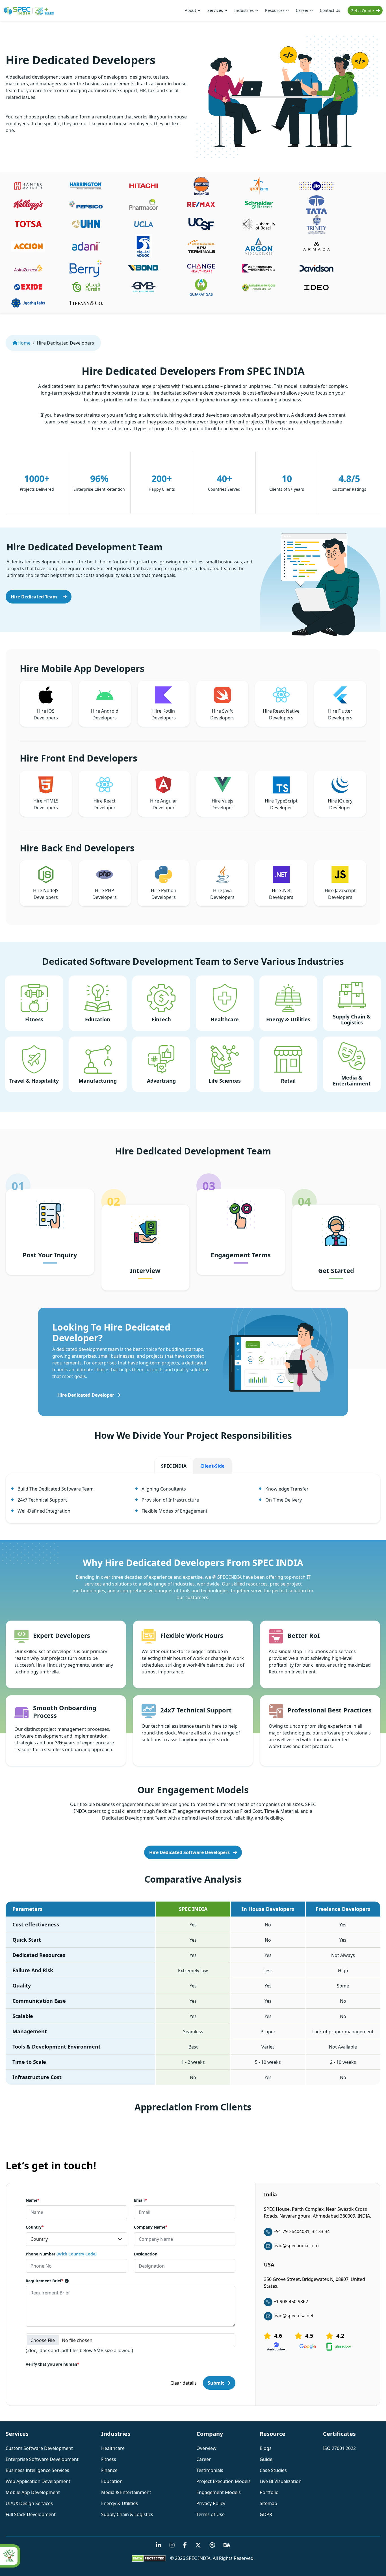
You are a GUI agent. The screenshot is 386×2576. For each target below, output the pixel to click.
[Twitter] (198, 2545)
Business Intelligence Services (37, 2470)
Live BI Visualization (281, 2481)
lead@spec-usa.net (294, 2316)
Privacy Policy (211, 2503)
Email (140, 2200)
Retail (288, 1081)
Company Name (151, 2227)
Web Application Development (38, 2481)
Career (303, 10)
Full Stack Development (31, 2514)
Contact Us (330, 10)
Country (35, 2227)
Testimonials (210, 2470)
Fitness (34, 1019)
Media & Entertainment (352, 1081)
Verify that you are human (53, 2364)
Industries (245, 10)
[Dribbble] (212, 2545)
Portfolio (269, 2492)
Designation (146, 2254)
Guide (266, 2459)
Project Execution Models (224, 2481)
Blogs (266, 2448)
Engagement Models (219, 2492)
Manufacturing (98, 1081)
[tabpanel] (193, 1502)
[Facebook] (185, 2545)
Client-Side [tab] (212, 1466)
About (191, 10)
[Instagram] (172, 2545)
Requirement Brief (45, 2281)
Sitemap (268, 2503)
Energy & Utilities (288, 1019)
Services (216, 10)
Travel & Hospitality (34, 1081)
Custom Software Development (39, 2448)
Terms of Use (211, 2514)
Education (98, 1019)
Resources (275, 10)
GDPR (266, 2514)
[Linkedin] (159, 2545)
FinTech (161, 1019)
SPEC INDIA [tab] (174, 1466)
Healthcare (225, 1019)
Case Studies (273, 2470)
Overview (206, 2448)
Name (33, 2200)
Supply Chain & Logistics (352, 1020)
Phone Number (61, 2254)
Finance (109, 2470)
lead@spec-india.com (296, 2246)
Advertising (161, 1081)
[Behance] (227, 2545)
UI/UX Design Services (29, 2503)
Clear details (184, 2383)
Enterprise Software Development (42, 2459)
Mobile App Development (33, 2492)
